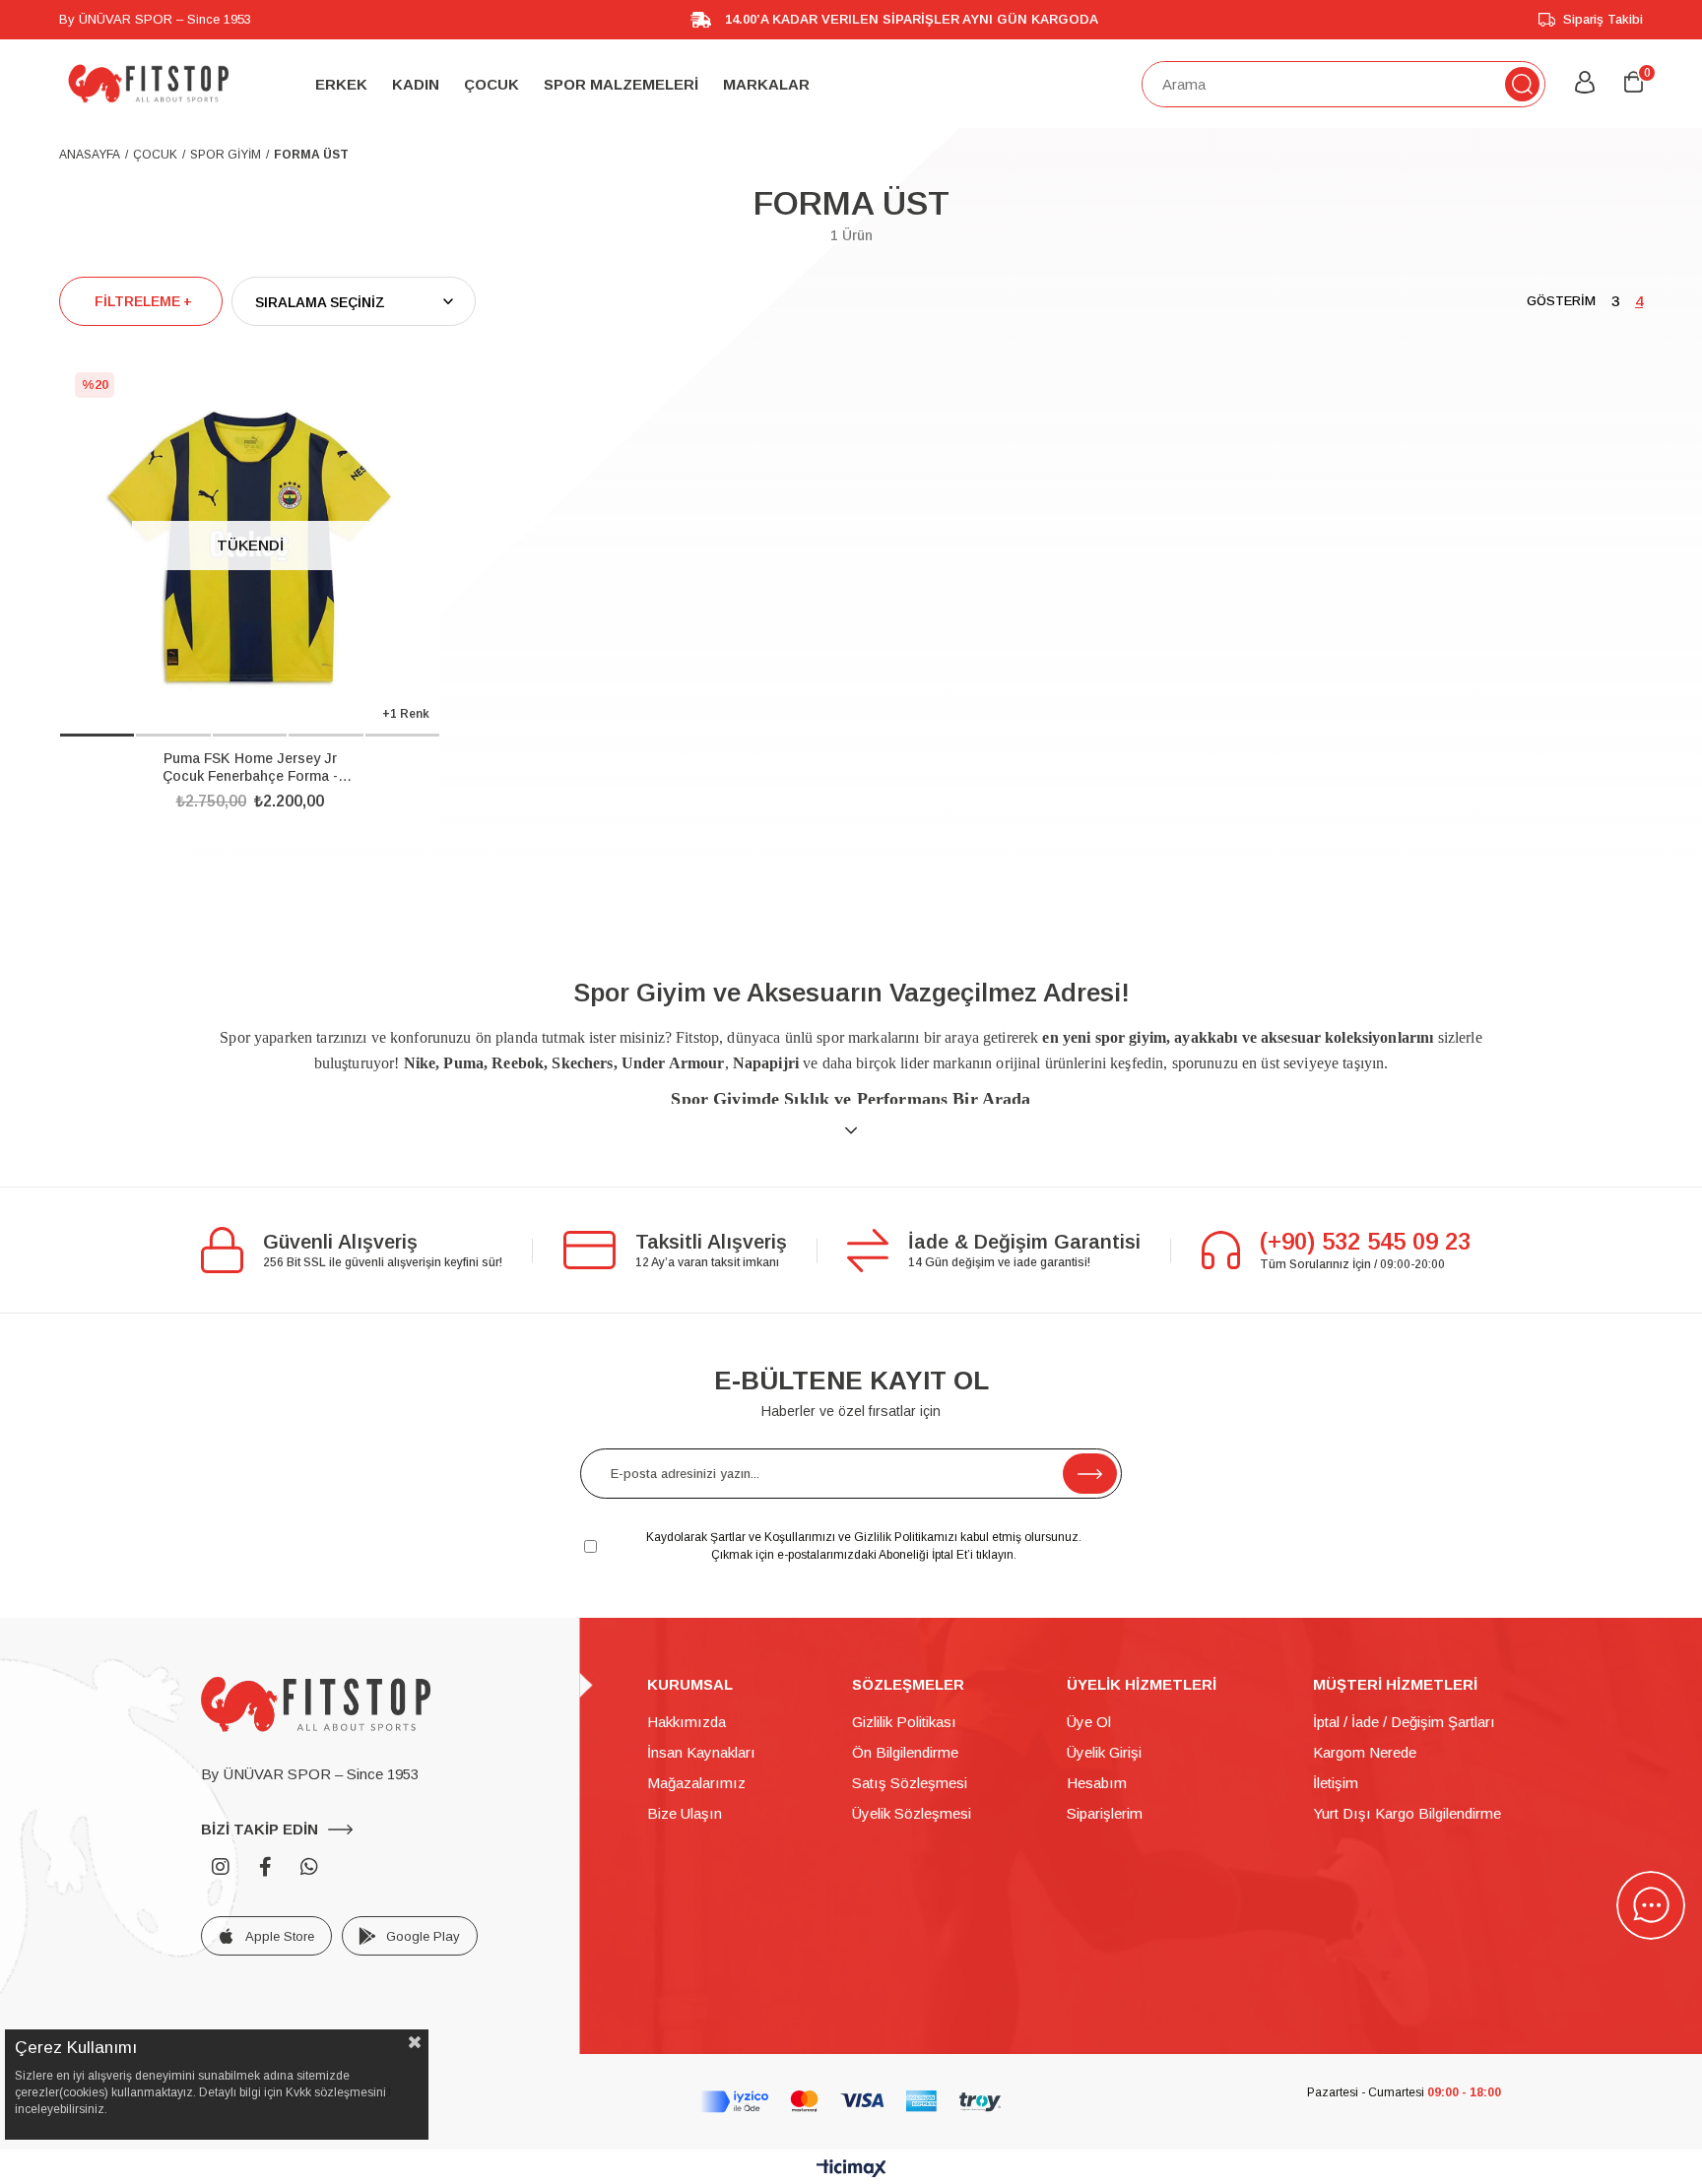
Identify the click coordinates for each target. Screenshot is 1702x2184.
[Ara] (1522, 84)
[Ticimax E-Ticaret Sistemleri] (851, 2170)
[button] (97, 735)
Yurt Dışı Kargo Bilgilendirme (1407, 1813)
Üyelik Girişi (1104, 1752)
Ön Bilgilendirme (905, 1752)
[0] (1634, 83)
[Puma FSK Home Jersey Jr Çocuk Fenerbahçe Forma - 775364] (250, 547)
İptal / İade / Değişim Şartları (1404, 1722)
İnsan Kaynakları (701, 1752)
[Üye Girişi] (1585, 84)
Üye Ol (1089, 1722)
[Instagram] (221, 1867)
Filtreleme (137, 301)
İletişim (1336, 1783)
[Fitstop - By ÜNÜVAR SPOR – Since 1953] (148, 84)
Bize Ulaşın (685, 1813)
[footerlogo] (316, 1704)
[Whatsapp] (309, 1867)
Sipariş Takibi (1603, 19)
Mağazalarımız (696, 1783)
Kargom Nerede (1365, 1752)
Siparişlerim (1105, 1813)
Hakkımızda (687, 1722)
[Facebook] (265, 1867)
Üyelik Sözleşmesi (912, 1813)
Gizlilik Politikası (904, 1722)
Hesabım (1097, 1783)
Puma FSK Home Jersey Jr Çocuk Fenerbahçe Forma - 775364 (250, 768)
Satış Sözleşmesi (910, 1783)
